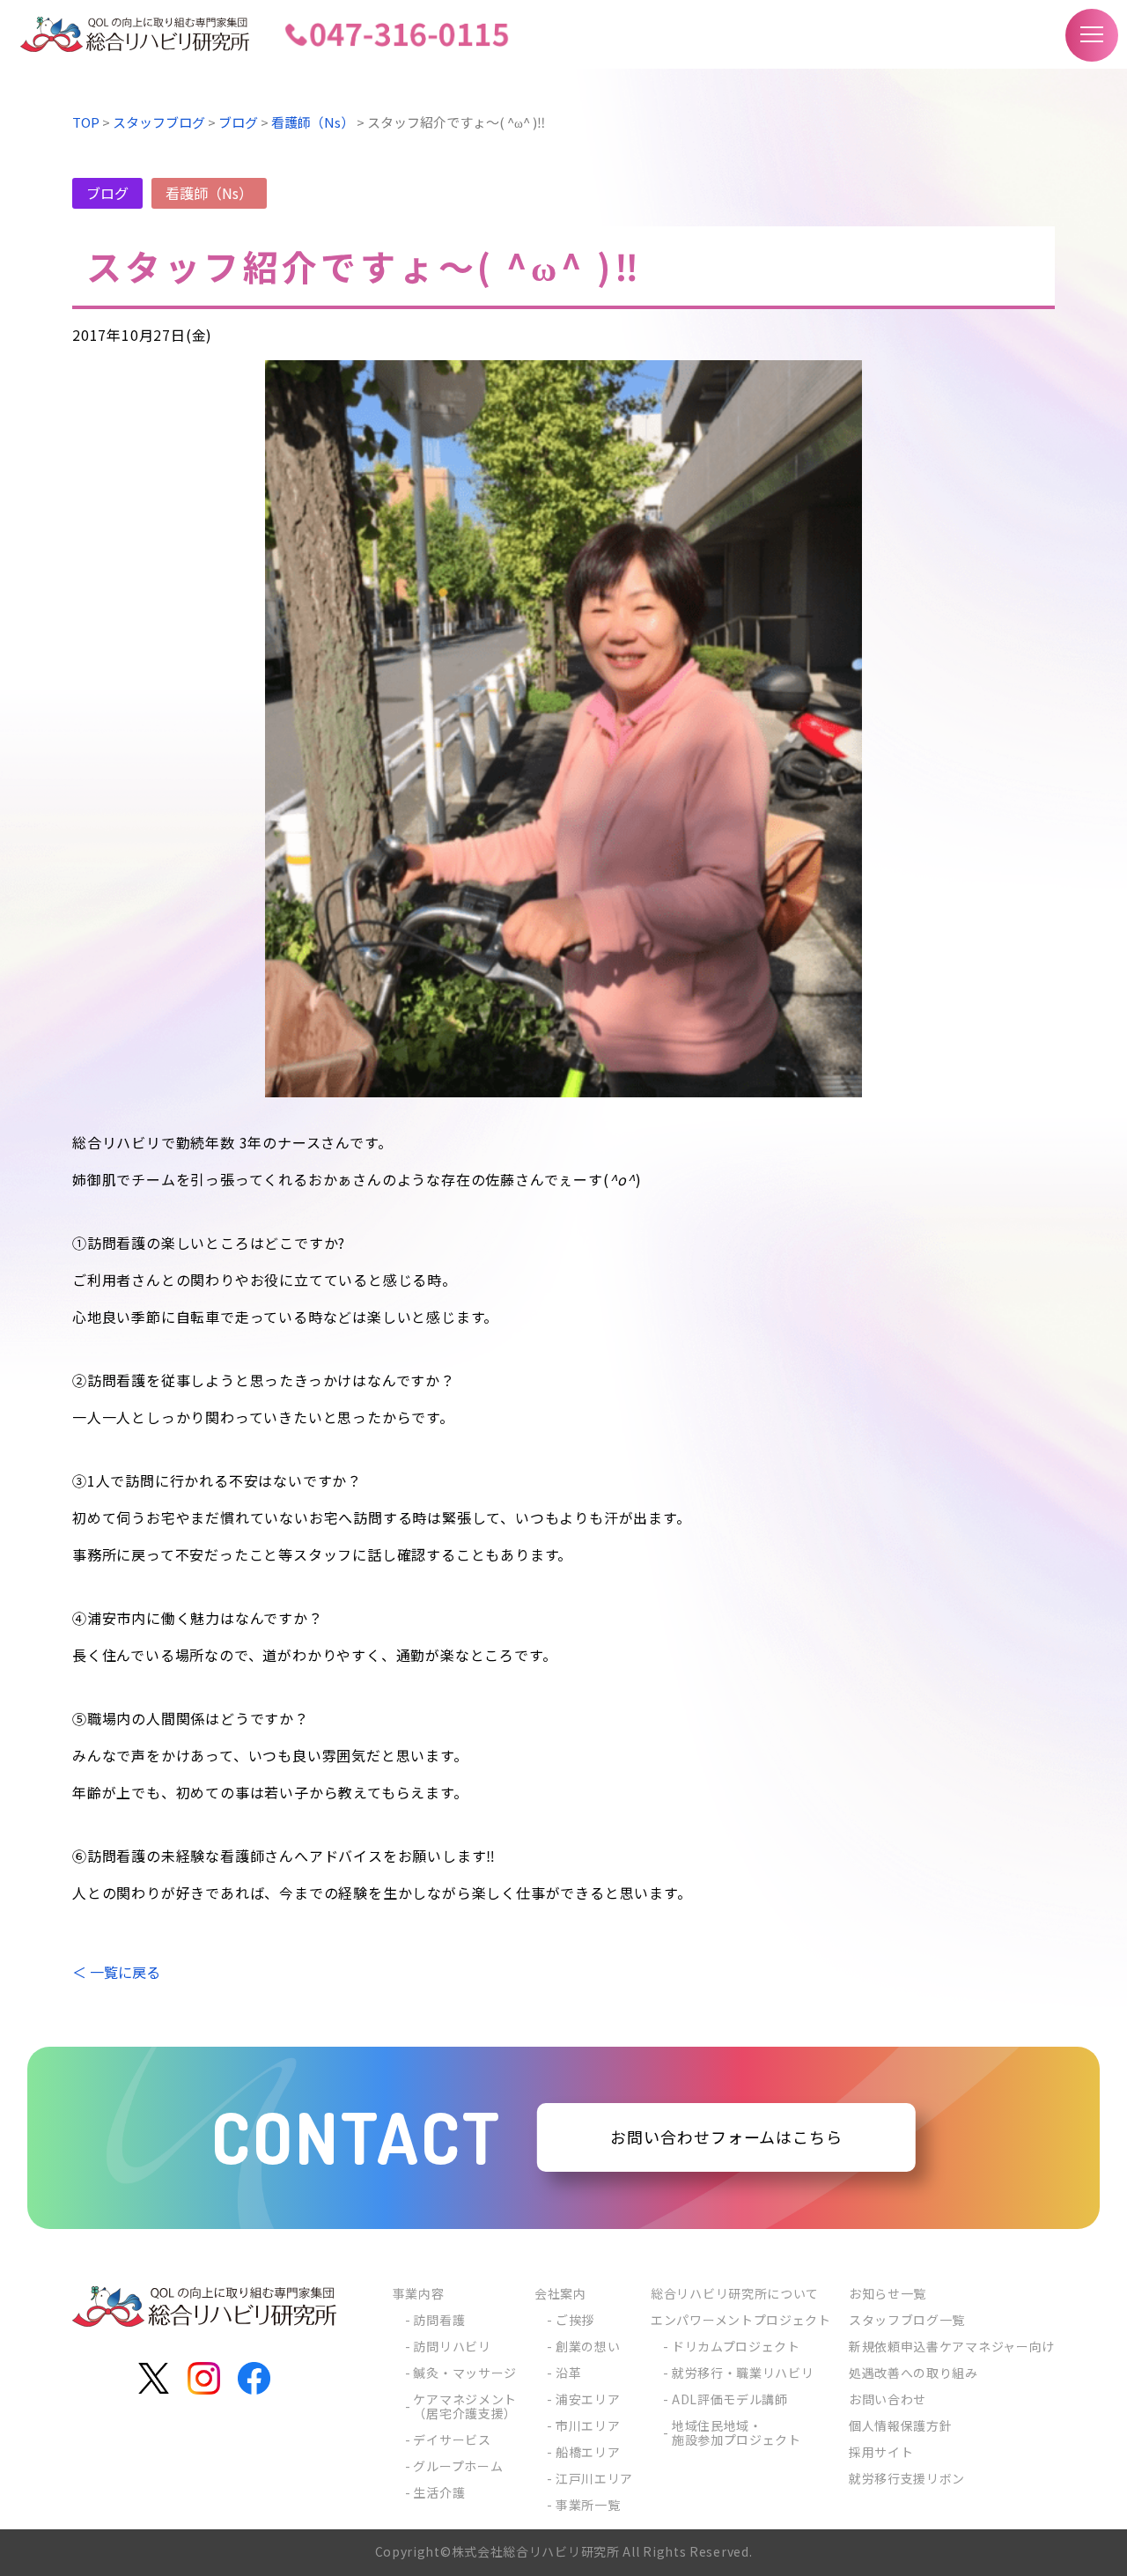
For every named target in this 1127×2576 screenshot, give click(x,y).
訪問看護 (439, 2320)
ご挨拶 (575, 2320)
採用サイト (881, 2452)
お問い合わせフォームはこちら (726, 2137)
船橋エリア (588, 2452)
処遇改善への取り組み (913, 2373)
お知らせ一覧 (888, 2293)
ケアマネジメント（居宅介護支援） (465, 2406)
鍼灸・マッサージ (465, 2373)
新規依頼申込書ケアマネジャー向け (952, 2346)
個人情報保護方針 (901, 2425)
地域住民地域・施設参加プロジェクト (737, 2432)
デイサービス (452, 2439)
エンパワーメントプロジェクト (741, 2320)
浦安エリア (588, 2399)
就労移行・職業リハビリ (743, 2373)
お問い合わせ (888, 2399)
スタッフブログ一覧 (907, 2320)
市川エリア (588, 2425)
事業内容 (419, 2293)
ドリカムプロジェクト (736, 2346)
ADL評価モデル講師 (730, 2399)
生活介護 (439, 2492)
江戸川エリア (594, 2478)
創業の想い (588, 2346)
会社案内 (560, 2293)
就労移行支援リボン (907, 2478)
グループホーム (458, 2466)
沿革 (568, 2373)
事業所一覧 (588, 2505)
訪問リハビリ (452, 2346)
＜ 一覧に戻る (116, 1972)
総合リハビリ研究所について (735, 2293)
